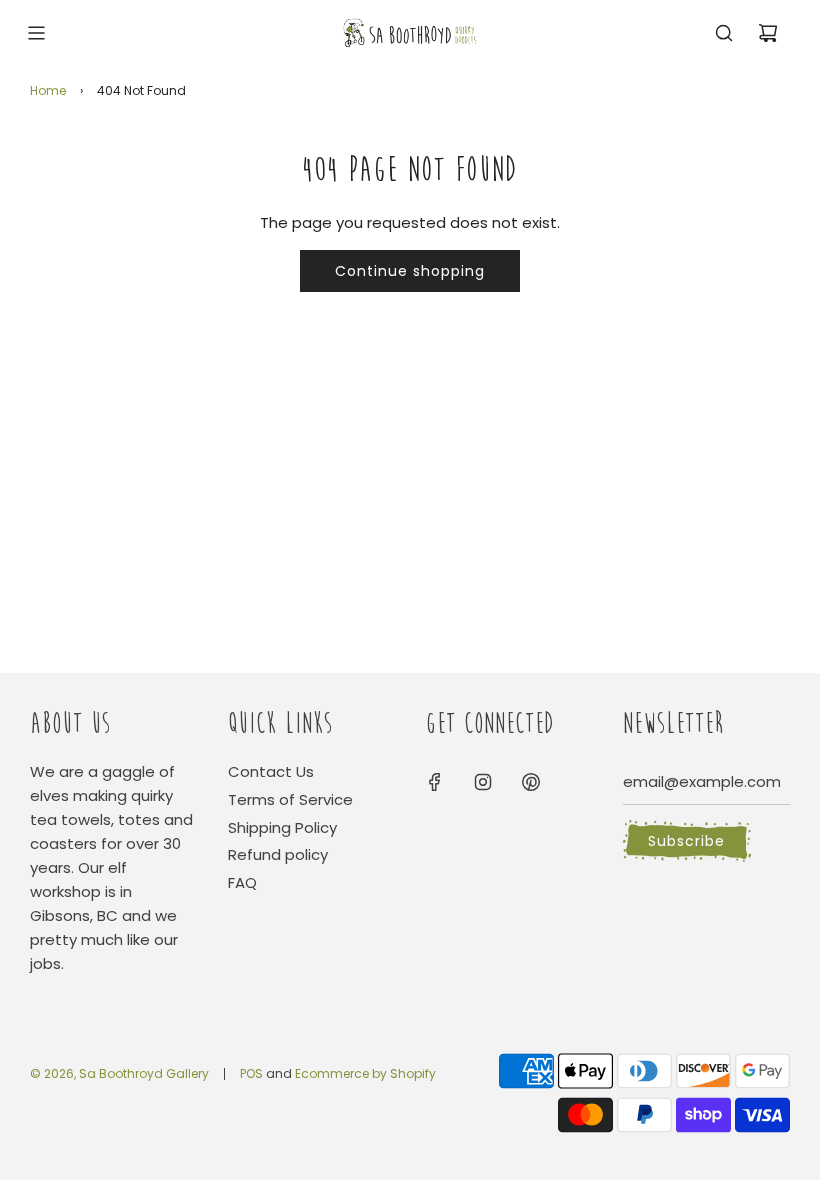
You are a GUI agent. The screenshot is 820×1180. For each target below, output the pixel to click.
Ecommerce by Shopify (365, 1073)
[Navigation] (36, 33)
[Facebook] (435, 782)
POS (251, 1073)
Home (48, 90)
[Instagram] (483, 782)
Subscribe (686, 841)
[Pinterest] (531, 782)
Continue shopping (410, 271)
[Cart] (768, 33)
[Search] (724, 33)
